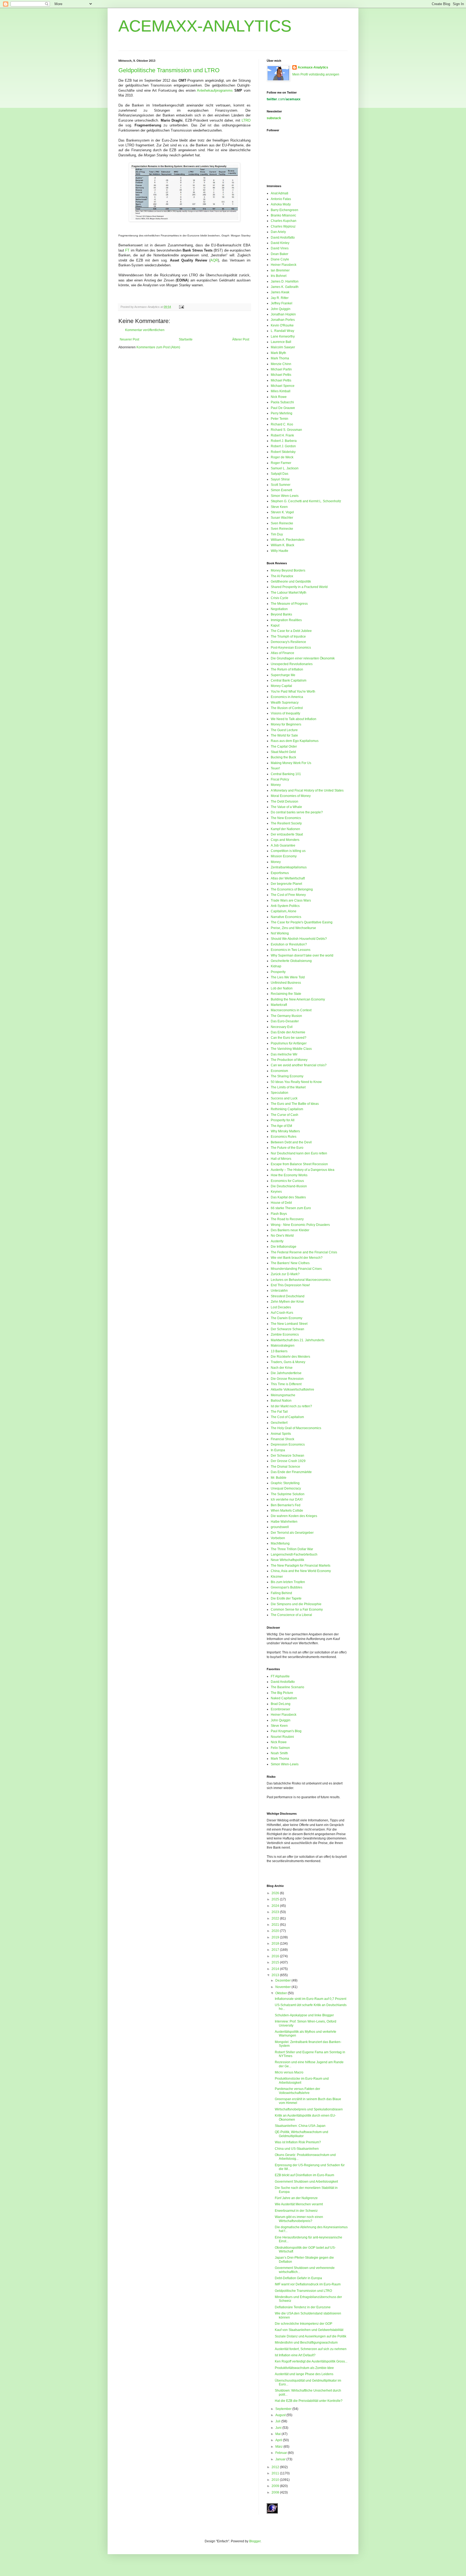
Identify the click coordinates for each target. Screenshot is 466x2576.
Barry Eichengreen (285, 210)
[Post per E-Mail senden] (181, 307)
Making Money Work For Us (291, 763)
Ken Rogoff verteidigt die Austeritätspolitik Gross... (311, 2361)
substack (274, 118)
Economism (279, 1071)
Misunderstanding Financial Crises (296, 1269)
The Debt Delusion (285, 802)
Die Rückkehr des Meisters (290, 1357)
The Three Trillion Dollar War (292, 1549)
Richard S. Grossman (286, 430)
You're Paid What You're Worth (293, 692)
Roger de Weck (282, 457)
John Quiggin (281, 309)
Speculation (280, 1093)
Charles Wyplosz (283, 226)
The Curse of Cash (285, 1115)
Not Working (280, 933)
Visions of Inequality (285, 713)
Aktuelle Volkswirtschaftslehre (292, 1390)
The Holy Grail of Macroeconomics (296, 1428)
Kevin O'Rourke (282, 325)
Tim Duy (277, 534)
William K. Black (282, 545)
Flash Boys (279, 1214)
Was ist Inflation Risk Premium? (298, 2142)
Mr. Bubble (279, 1478)
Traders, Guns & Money (288, 1362)
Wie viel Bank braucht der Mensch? (297, 1258)
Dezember (283, 1980)
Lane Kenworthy (283, 336)
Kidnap (276, 966)
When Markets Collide (287, 1511)
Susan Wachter (282, 518)
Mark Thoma (280, 358)
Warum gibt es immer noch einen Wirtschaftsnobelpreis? (299, 2219)
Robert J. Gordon (283, 446)
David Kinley (280, 243)
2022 (276, 1918)
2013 (276, 1975)
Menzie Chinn (281, 364)
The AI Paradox (282, 576)
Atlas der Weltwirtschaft (288, 878)
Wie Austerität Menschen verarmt (299, 2204)
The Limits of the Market (288, 1087)
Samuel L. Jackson (285, 468)
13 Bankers (279, 1351)
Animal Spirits (281, 1434)
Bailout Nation (281, 1401)
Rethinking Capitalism (287, 1109)
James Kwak (280, 292)
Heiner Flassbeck (284, 265)
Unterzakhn (279, 1291)
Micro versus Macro (289, 2072)
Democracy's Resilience (288, 642)
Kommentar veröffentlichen (145, 330)
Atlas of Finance (282, 653)
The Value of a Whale (286, 807)
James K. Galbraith (285, 287)
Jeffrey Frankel (282, 303)
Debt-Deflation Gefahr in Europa (298, 2278)
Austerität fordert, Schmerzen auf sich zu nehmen (311, 2349)
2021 (276, 1925)
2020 (276, 1931)
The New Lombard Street (289, 1324)
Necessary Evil (282, 1027)
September (284, 2409)
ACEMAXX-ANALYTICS (205, 26)
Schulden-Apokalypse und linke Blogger (304, 2015)
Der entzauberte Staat (287, 834)
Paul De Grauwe (283, 408)
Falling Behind (281, 1593)
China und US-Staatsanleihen (297, 2149)
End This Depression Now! (290, 1285)
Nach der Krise (282, 1368)
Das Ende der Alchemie (288, 1032)
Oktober (282, 1993)
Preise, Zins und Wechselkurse (293, 928)
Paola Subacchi (282, 402)
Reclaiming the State (286, 994)
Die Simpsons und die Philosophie (296, 1604)
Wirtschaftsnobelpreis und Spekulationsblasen (309, 2109)
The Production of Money (289, 1060)
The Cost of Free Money (288, 895)
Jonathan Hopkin (283, 314)
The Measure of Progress (289, 604)
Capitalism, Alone (284, 911)
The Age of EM (281, 1126)
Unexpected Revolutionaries (292, 664)
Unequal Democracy (286, 1488)
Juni (279, 2428)
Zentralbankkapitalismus (289, 867)
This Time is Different (286, 1384)
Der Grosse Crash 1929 (288, 1461)
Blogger (255, 2541)
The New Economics (286, 818)
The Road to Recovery (287, 1219)
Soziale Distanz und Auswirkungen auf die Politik (311, 2336)
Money (276, 785)
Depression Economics (288, 1445)
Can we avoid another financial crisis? (299, 1065)
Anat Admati (280, 193)
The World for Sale (284, 735)
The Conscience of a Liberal (291, 1615)
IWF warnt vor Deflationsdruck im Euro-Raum (308, 2284)
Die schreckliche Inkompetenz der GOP (304, 2324)
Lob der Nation (282, 988)
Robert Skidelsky (283, 452)
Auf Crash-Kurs (282, 1313)
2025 (276, 1899)
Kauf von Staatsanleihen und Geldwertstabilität (309, 2330)
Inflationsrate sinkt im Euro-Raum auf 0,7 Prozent (311, 1999)
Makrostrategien (283, 1346)
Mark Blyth (278, 353)
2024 (276, 1906)
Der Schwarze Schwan (287, 1329)
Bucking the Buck (283, 757)
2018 (276, 1944)
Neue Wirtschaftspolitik (287, 1560)
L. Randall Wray (282, 331)
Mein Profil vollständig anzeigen (316, 74)
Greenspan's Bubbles (287, 1587)
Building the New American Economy (298, 999)
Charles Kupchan (284, 221)
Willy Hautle (280, 551)
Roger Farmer (281, 463)
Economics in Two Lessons (291, 950)
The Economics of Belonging (292, 889)
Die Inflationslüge (284, 1247)
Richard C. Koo (282, 424)
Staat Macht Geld (283, 752)
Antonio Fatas (281, 199)
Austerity (277, 1241)
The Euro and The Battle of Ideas (295, 1104)
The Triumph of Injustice (288, 637)
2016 (276, 1956)
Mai (278, 2434)
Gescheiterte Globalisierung (291, 961)
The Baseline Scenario (287, 1687)
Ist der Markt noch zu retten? (291, 1406)
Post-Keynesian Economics (291, 648)
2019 (276, 1937)
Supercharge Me (283, 675)
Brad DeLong (281, 1704)
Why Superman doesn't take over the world (302, 955)
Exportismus (280, 873)
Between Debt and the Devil (291, 1142)
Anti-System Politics (285, 906)
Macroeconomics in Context (291, 1010)
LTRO (246, 120)
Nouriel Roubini (282, 1737)
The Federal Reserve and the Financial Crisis (304, 1252)
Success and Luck (284, 1098)
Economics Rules (284, 1137)
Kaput (275, 625)
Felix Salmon (280, 1748)
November (283, 1987)
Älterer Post (241, 339)
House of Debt (281, 1203)
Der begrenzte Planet (286, 884)
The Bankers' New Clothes (290, 1263)
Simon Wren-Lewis (285, 496)
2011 (276, 2473)
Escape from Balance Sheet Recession (299, 1164)
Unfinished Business (286, 983)
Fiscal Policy (280, 779)
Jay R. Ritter (280, 298)
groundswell (280, 1527)
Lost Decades (281, 1307)
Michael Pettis (281, 375)
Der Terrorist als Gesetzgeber (292, 1533)
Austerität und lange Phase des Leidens (304, 2374)
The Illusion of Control (287, 708)
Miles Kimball (281, 391)
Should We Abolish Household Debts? (299, 939)
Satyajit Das (280, 474)
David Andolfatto (283, 238)
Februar (282, 2453)
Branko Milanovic (283, 215)
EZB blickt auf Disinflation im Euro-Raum (304, 2175)
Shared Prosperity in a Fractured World (299, 587)
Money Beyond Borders (288, 570)
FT (127, 250)
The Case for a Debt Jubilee (291, 631)
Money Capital (281, 686)
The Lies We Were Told (288, 977)
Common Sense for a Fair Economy (297, 1609)
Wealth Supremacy (285, 703)
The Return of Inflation (287, 669)
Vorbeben (278, 1538)
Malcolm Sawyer (283, 347)
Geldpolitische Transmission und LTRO (169, 70)
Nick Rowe (279, 397)
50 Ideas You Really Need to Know (296, 1082)
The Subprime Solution (288, 1494)
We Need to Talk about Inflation (294, 719)
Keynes (276, 1192)
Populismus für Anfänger (289, 1043)
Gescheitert (279, 1423)
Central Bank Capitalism (289, 680)
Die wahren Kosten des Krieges (294, 1516)
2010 (276, 2480)
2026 (276, 1893)
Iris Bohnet (279, 276)
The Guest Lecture (284, 730)
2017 (276, 1950)
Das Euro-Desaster (285, 1021)
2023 (276, 1912)
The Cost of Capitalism (287, 1417)
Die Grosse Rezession (287, 1379)
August (281, 2415)
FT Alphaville (280, 1676)
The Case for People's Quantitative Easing (302, 922)
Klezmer (277, 1577)
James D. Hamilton (285, 281)
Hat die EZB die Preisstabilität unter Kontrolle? (309, 2401)
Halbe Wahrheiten (284, 1522)
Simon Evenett (281, 490)
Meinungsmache (283, 1395)
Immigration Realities (286, 620)
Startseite (186, 339)
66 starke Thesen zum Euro (291, 1208)
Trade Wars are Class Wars (291, 900)
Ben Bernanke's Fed (286, 1505)
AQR (214, 260)
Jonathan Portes (283, 320)
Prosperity (278, 972)
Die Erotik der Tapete (286, 1598)
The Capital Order (284, 747)
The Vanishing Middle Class (291, 1049)
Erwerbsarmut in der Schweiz (296, 2211)
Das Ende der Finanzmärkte (291, 1472)
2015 (276, 1962)
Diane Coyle (280, 259)
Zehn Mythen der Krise (287, 1302)
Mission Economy (284, 856)
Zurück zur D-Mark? (285, 1274)
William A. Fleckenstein (288, 540)
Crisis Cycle (280, 598)
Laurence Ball (281, 342)
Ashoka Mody (281, 204)
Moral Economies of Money (291, 796)
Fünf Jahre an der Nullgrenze (296, 2198)
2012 (276, 2467)
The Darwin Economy (287, 1318)
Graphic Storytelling (285, 1483)
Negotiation (279, 609)
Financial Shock (282, 1439)
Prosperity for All (283, 1120)
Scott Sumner (281, 485)
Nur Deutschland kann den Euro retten (299, 1153)
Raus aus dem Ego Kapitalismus (295, 741)
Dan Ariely (278, 232)
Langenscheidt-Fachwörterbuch (294, 1554)
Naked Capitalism (284, 1698)
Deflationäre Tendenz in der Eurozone (303, 2307)
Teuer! (275, 768)
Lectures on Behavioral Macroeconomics (301, 1280)
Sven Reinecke (282, 523)
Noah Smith (279, 1753)
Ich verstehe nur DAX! (287, 1499)
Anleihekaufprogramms (215, 90)
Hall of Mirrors (281, 1159)
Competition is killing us (288, 851)
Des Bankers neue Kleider (290, 1230)
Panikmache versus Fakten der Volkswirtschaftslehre (297, 2091)
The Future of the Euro (287, 1148)
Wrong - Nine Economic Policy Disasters (300, 1225)
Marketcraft (279, 1005)
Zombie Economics (285, 1335)
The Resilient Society (286, 823)
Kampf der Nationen (285, 829)
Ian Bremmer (280, 270)
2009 (276, 2486)
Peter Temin (280, 419)
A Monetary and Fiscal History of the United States (307, 790)
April (279, 2440)
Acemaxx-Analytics (313, 67)
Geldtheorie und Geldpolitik (291, 582)
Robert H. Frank (282, 435)
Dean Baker (280, 254)
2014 (276, 1969)
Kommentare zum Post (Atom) (158, 347)
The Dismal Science (285, 1467)
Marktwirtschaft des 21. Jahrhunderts (298, 1340)
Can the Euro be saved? (289, 1038)
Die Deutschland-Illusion (289, 1186)
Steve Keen (279, 507)
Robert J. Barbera (284, 441)
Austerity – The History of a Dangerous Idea (303, 1170)
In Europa (278, 1450)
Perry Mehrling (282, 413)
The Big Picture (282, 1693)
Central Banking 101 (286, 774)
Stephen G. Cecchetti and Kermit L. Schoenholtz (306, 501)
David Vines (280, 248)
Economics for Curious (287, 1181)
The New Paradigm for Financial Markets (301, 1566)
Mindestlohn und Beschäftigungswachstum (306, 2343)
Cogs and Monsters (285, 840)
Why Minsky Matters (285, 1131)
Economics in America (287, 697)
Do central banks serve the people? (297, 812)
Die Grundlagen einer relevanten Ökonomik (303, 658)
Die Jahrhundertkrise (286, 1373)
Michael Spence (283, 386)
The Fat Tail (279, 1412)
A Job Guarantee (283, 845)
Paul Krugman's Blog (286, 1731)
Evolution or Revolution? (289, 944)
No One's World (282, 1236)
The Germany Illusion (286, 1016)
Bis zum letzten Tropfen (288, 1582)
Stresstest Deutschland (288, 1296)
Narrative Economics (286, 917)
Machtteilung (280, 1543)
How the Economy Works (289, 1175)
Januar (281, 2459)
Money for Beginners (286, 724)
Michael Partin (281, 369)
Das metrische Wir (284, 1054)
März (279, 2447)
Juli (278, 2421)
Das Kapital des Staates (288, 1197)
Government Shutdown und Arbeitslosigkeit (306, 2182)
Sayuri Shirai (280, 479)
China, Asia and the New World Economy (301, 1571)
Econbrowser (280, 1709)
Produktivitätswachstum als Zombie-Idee (304, 2368)
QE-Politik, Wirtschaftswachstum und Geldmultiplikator (301, 2134)
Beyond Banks (281, 614)
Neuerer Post (129, 339)
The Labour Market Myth (289, 593)
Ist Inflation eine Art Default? (295, 2355)
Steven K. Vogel (282, 512)
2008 (276, 2492)
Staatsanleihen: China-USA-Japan (300, 2126)
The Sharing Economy (287, 1076)
